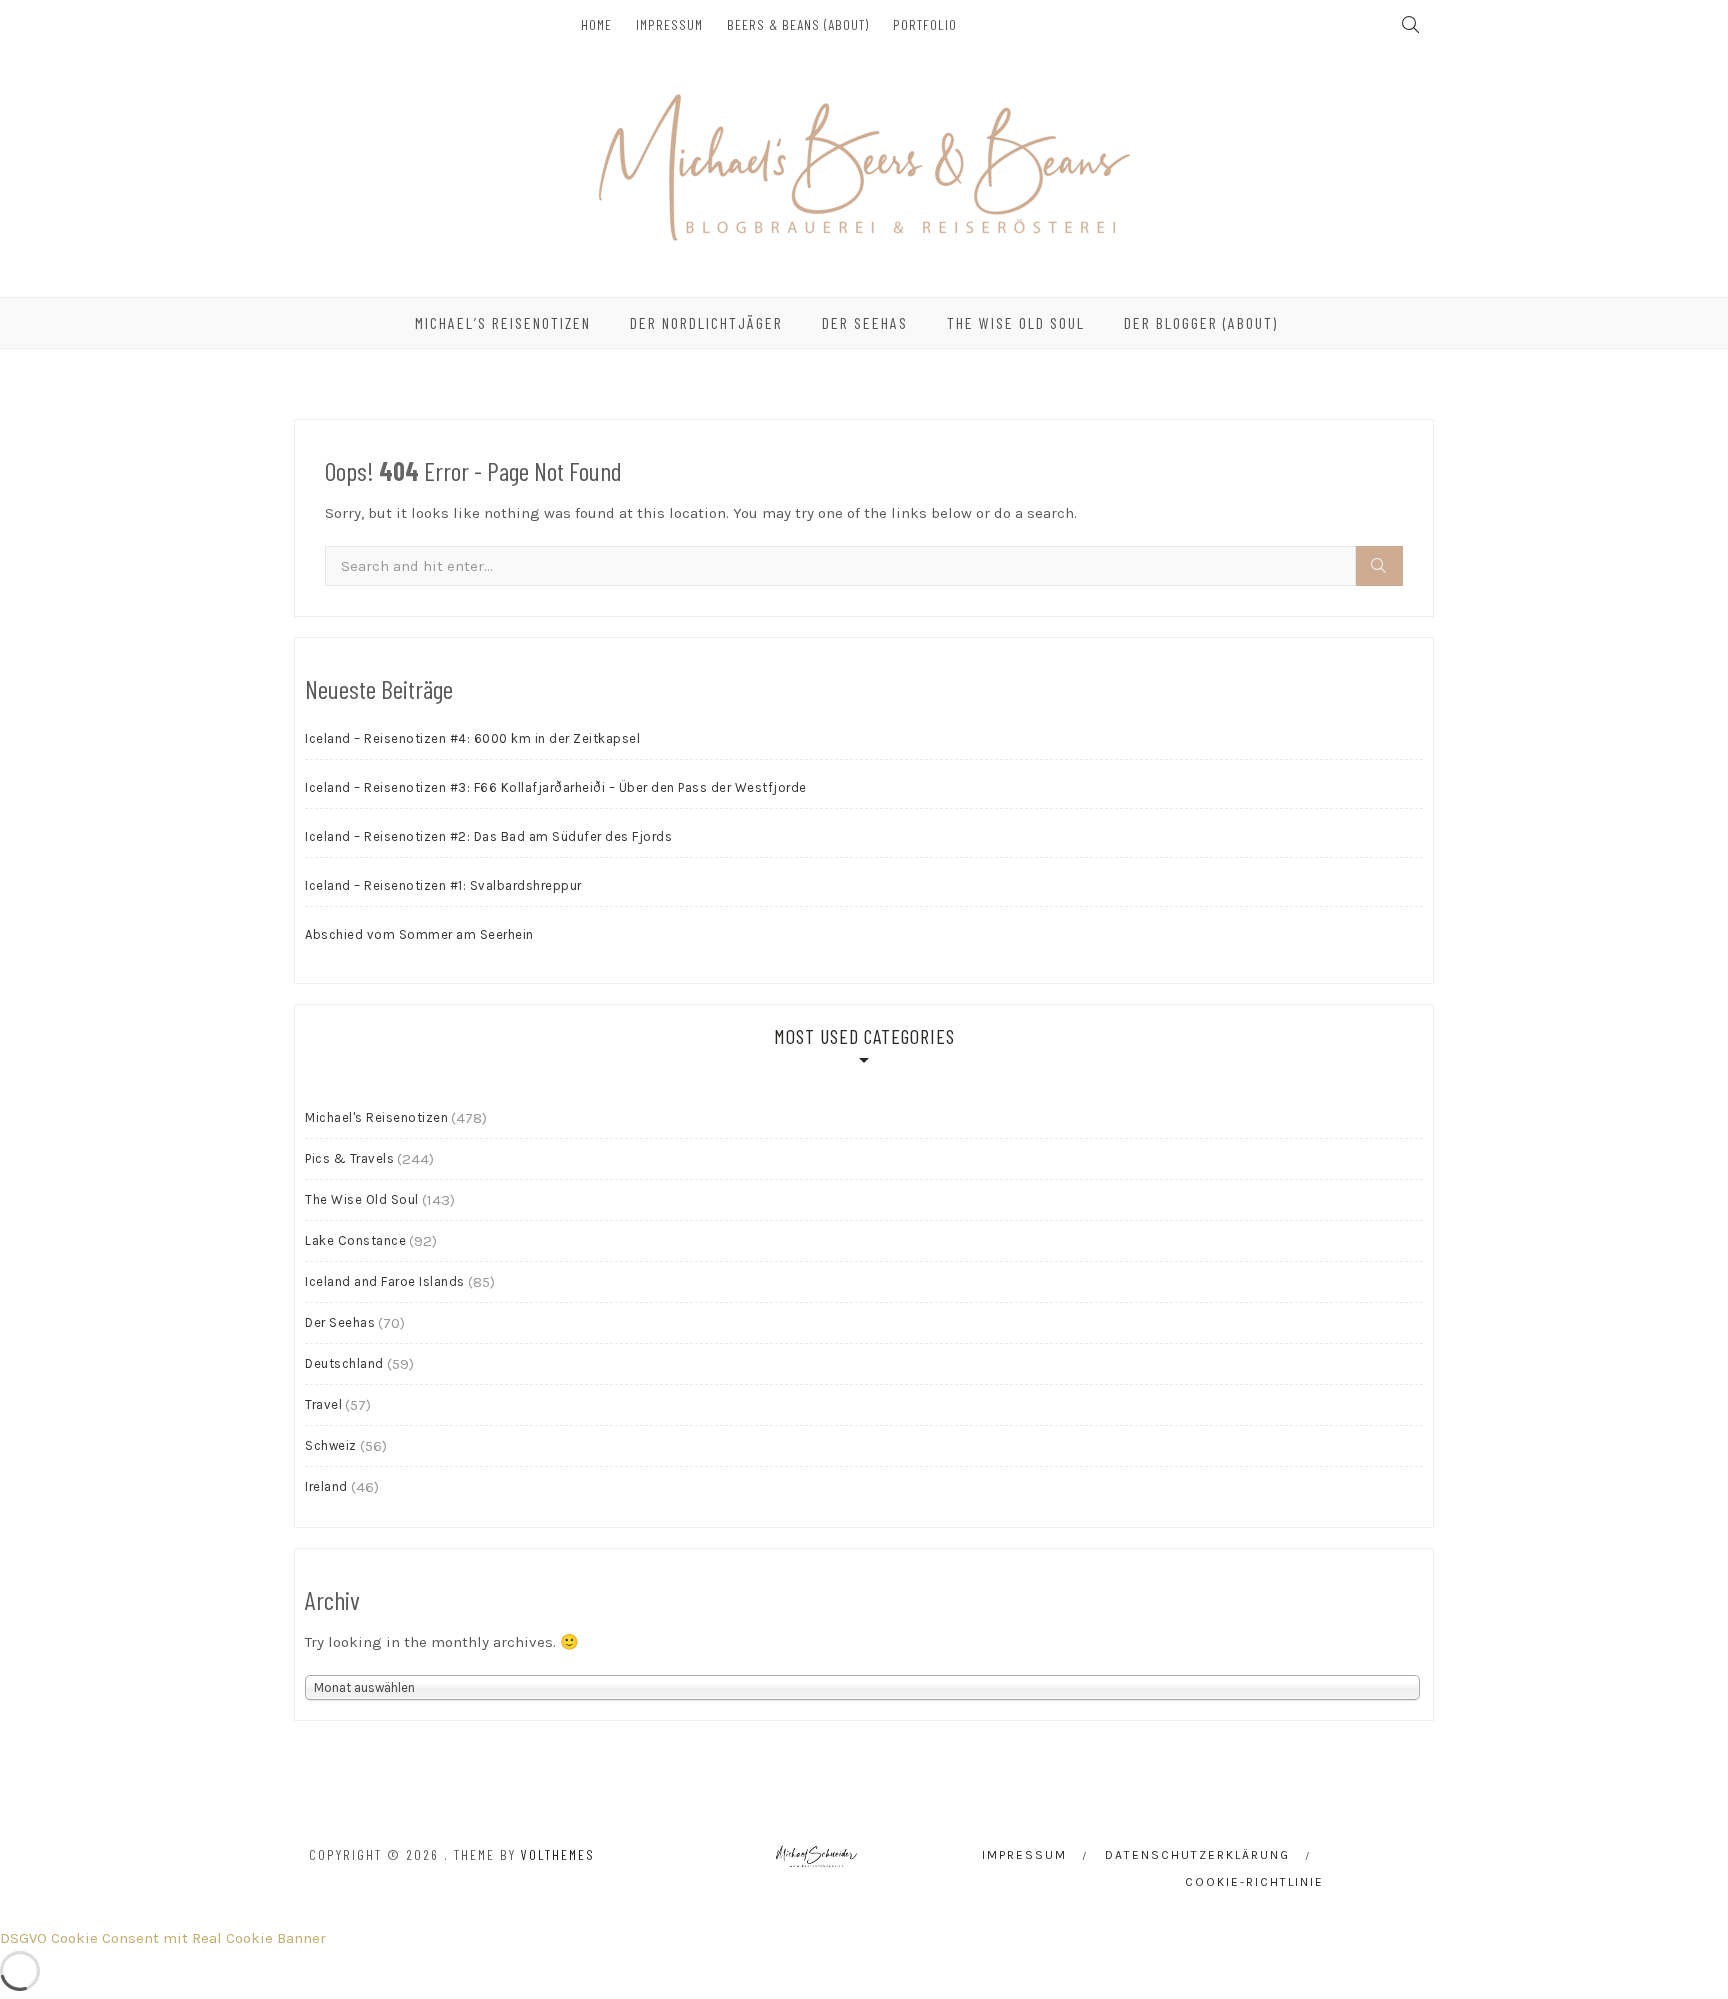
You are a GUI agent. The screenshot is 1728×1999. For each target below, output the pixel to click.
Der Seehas (865, 322)
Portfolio (925, 24)
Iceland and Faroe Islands (385, 1281)
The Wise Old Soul (1016, 322)
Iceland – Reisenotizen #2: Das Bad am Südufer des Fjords (488, 836)
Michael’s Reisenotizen (503, 322)
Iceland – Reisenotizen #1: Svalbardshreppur (443, 885)
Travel (323, 1404)
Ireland (326, 1486)
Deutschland (344, 1363)
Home (596, 24)
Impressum (669, 24)
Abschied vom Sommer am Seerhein (419, 934)
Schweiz (331, 1445)
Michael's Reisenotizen (376, 1117)
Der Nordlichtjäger (706, 322)
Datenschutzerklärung (1197, 1855)
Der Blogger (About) (1201, 322)
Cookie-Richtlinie (1254, 1882)
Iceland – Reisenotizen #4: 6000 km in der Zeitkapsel (472, 738)
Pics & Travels (349, 1158)
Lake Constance (355, 1240)
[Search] (1379, 566)
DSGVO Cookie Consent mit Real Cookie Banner (163, 1938)
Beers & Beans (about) (798, 24)
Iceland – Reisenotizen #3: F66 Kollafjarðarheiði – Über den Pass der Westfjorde (556, 787)
